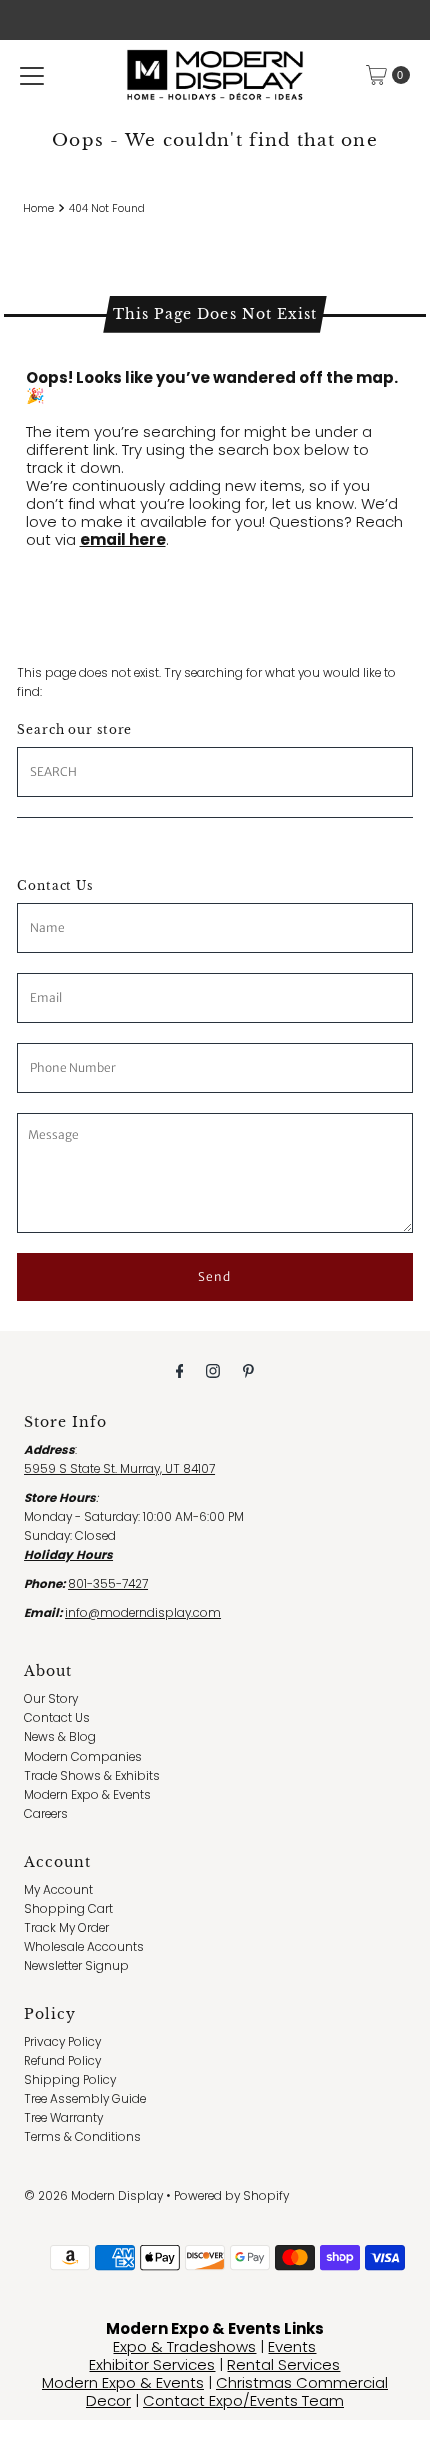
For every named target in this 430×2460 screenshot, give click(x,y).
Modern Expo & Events (87, 1795)
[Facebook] (180, 1370)
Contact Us (57, 1718)
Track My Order (66, 1928)
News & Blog (60, 1737)
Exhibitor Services (152, 2364)
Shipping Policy (70, 2080)
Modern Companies (83, 1757)
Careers (46, 1814)
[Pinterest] (248, 1370)
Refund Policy (62, 2061)
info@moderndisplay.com (143, 1613)
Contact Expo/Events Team (243, 2400)
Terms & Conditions (82, 2137)
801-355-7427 (108, 1584)
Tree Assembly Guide (85, 2099)
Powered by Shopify (231, 2196)
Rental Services (283, 2364)
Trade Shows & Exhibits (92, 1776)
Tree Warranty (63, 2118)
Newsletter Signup (76, 1966)
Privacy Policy (62, 2042)
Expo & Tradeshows (184, 2346)
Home (38, 208)
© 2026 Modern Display (93, 2196)
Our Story (51, 1699)
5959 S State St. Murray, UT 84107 (119, 1469)
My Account (58, 1890)
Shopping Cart (68, 1909)
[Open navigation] (32, 75)
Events (292, 2346)
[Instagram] (213, 1370)
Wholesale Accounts (84, 1947)
